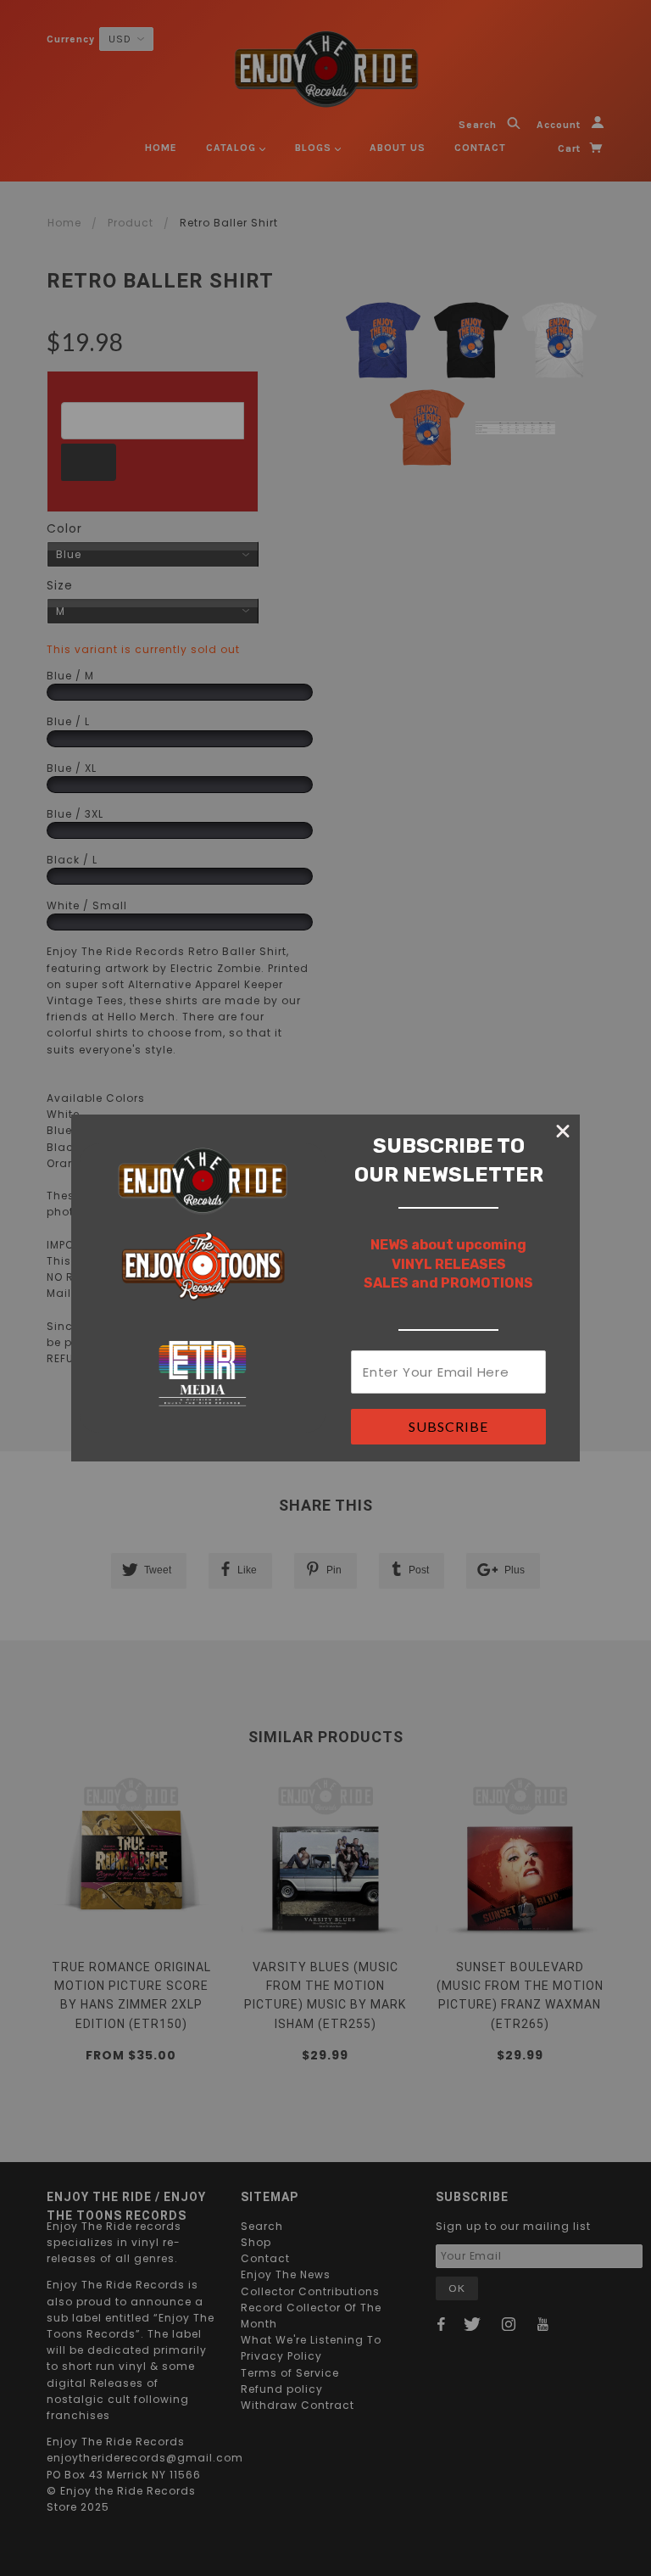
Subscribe (448, 1426)
